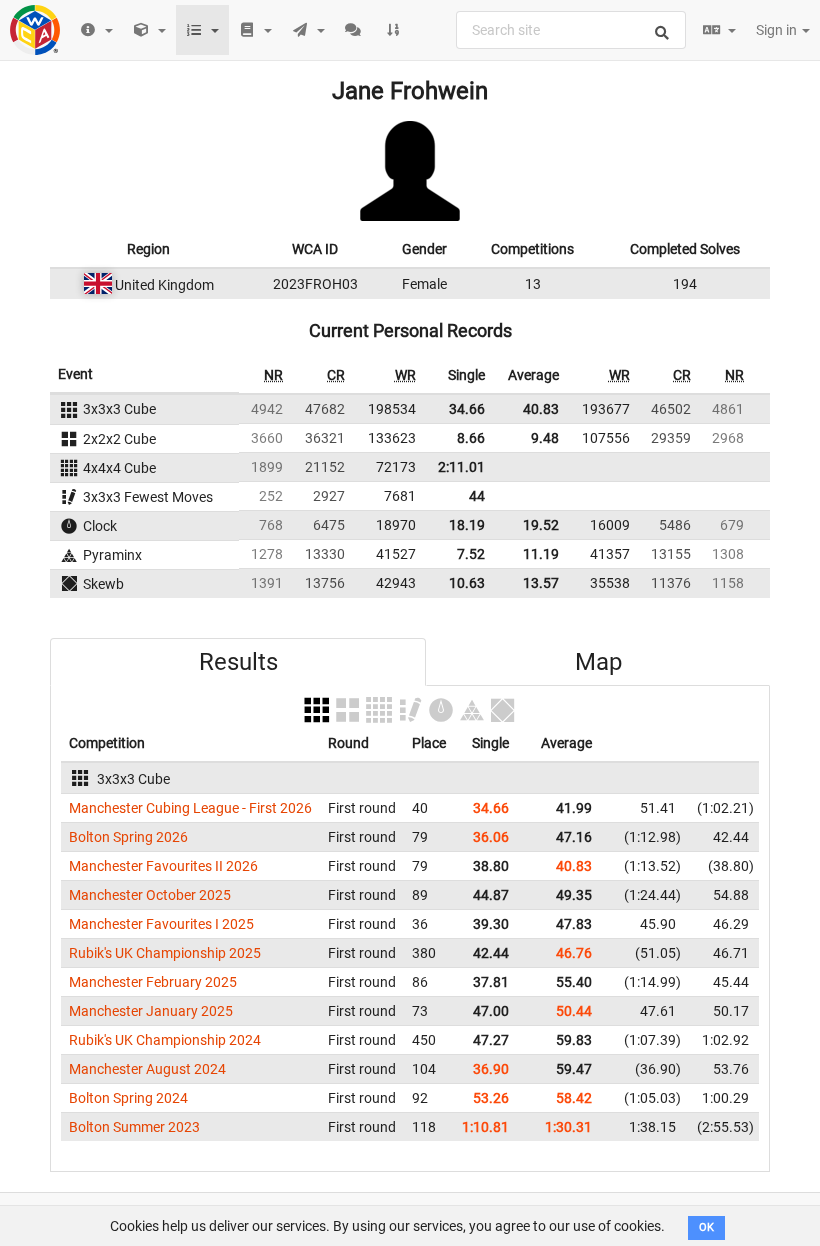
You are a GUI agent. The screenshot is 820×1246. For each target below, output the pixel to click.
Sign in (778, 30)
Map (598, 662)
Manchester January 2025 (151, 1011)
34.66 (467, 409)
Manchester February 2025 (153, 982)
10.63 (467, 583)
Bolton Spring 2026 (128, 837)
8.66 (471, 438)
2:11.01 (461, 467)
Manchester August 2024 (147, 1069)
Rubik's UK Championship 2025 (165, 953)
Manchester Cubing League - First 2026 (190, 808)
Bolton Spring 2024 (128, 1098)
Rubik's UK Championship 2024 (165, 1040)
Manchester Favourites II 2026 (163, 866)
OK (706, 1227)
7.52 (471, 554)
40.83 (541, 409)
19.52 (541, 525)
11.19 (541, 554)
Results (238, 662)
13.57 (541, 583)
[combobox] (571, 30)
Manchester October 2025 (150, 895)
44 (477, 496)
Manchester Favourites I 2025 (161, 924)
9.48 (545, 438)
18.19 (467, 525)
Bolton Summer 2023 (134, 1127)
